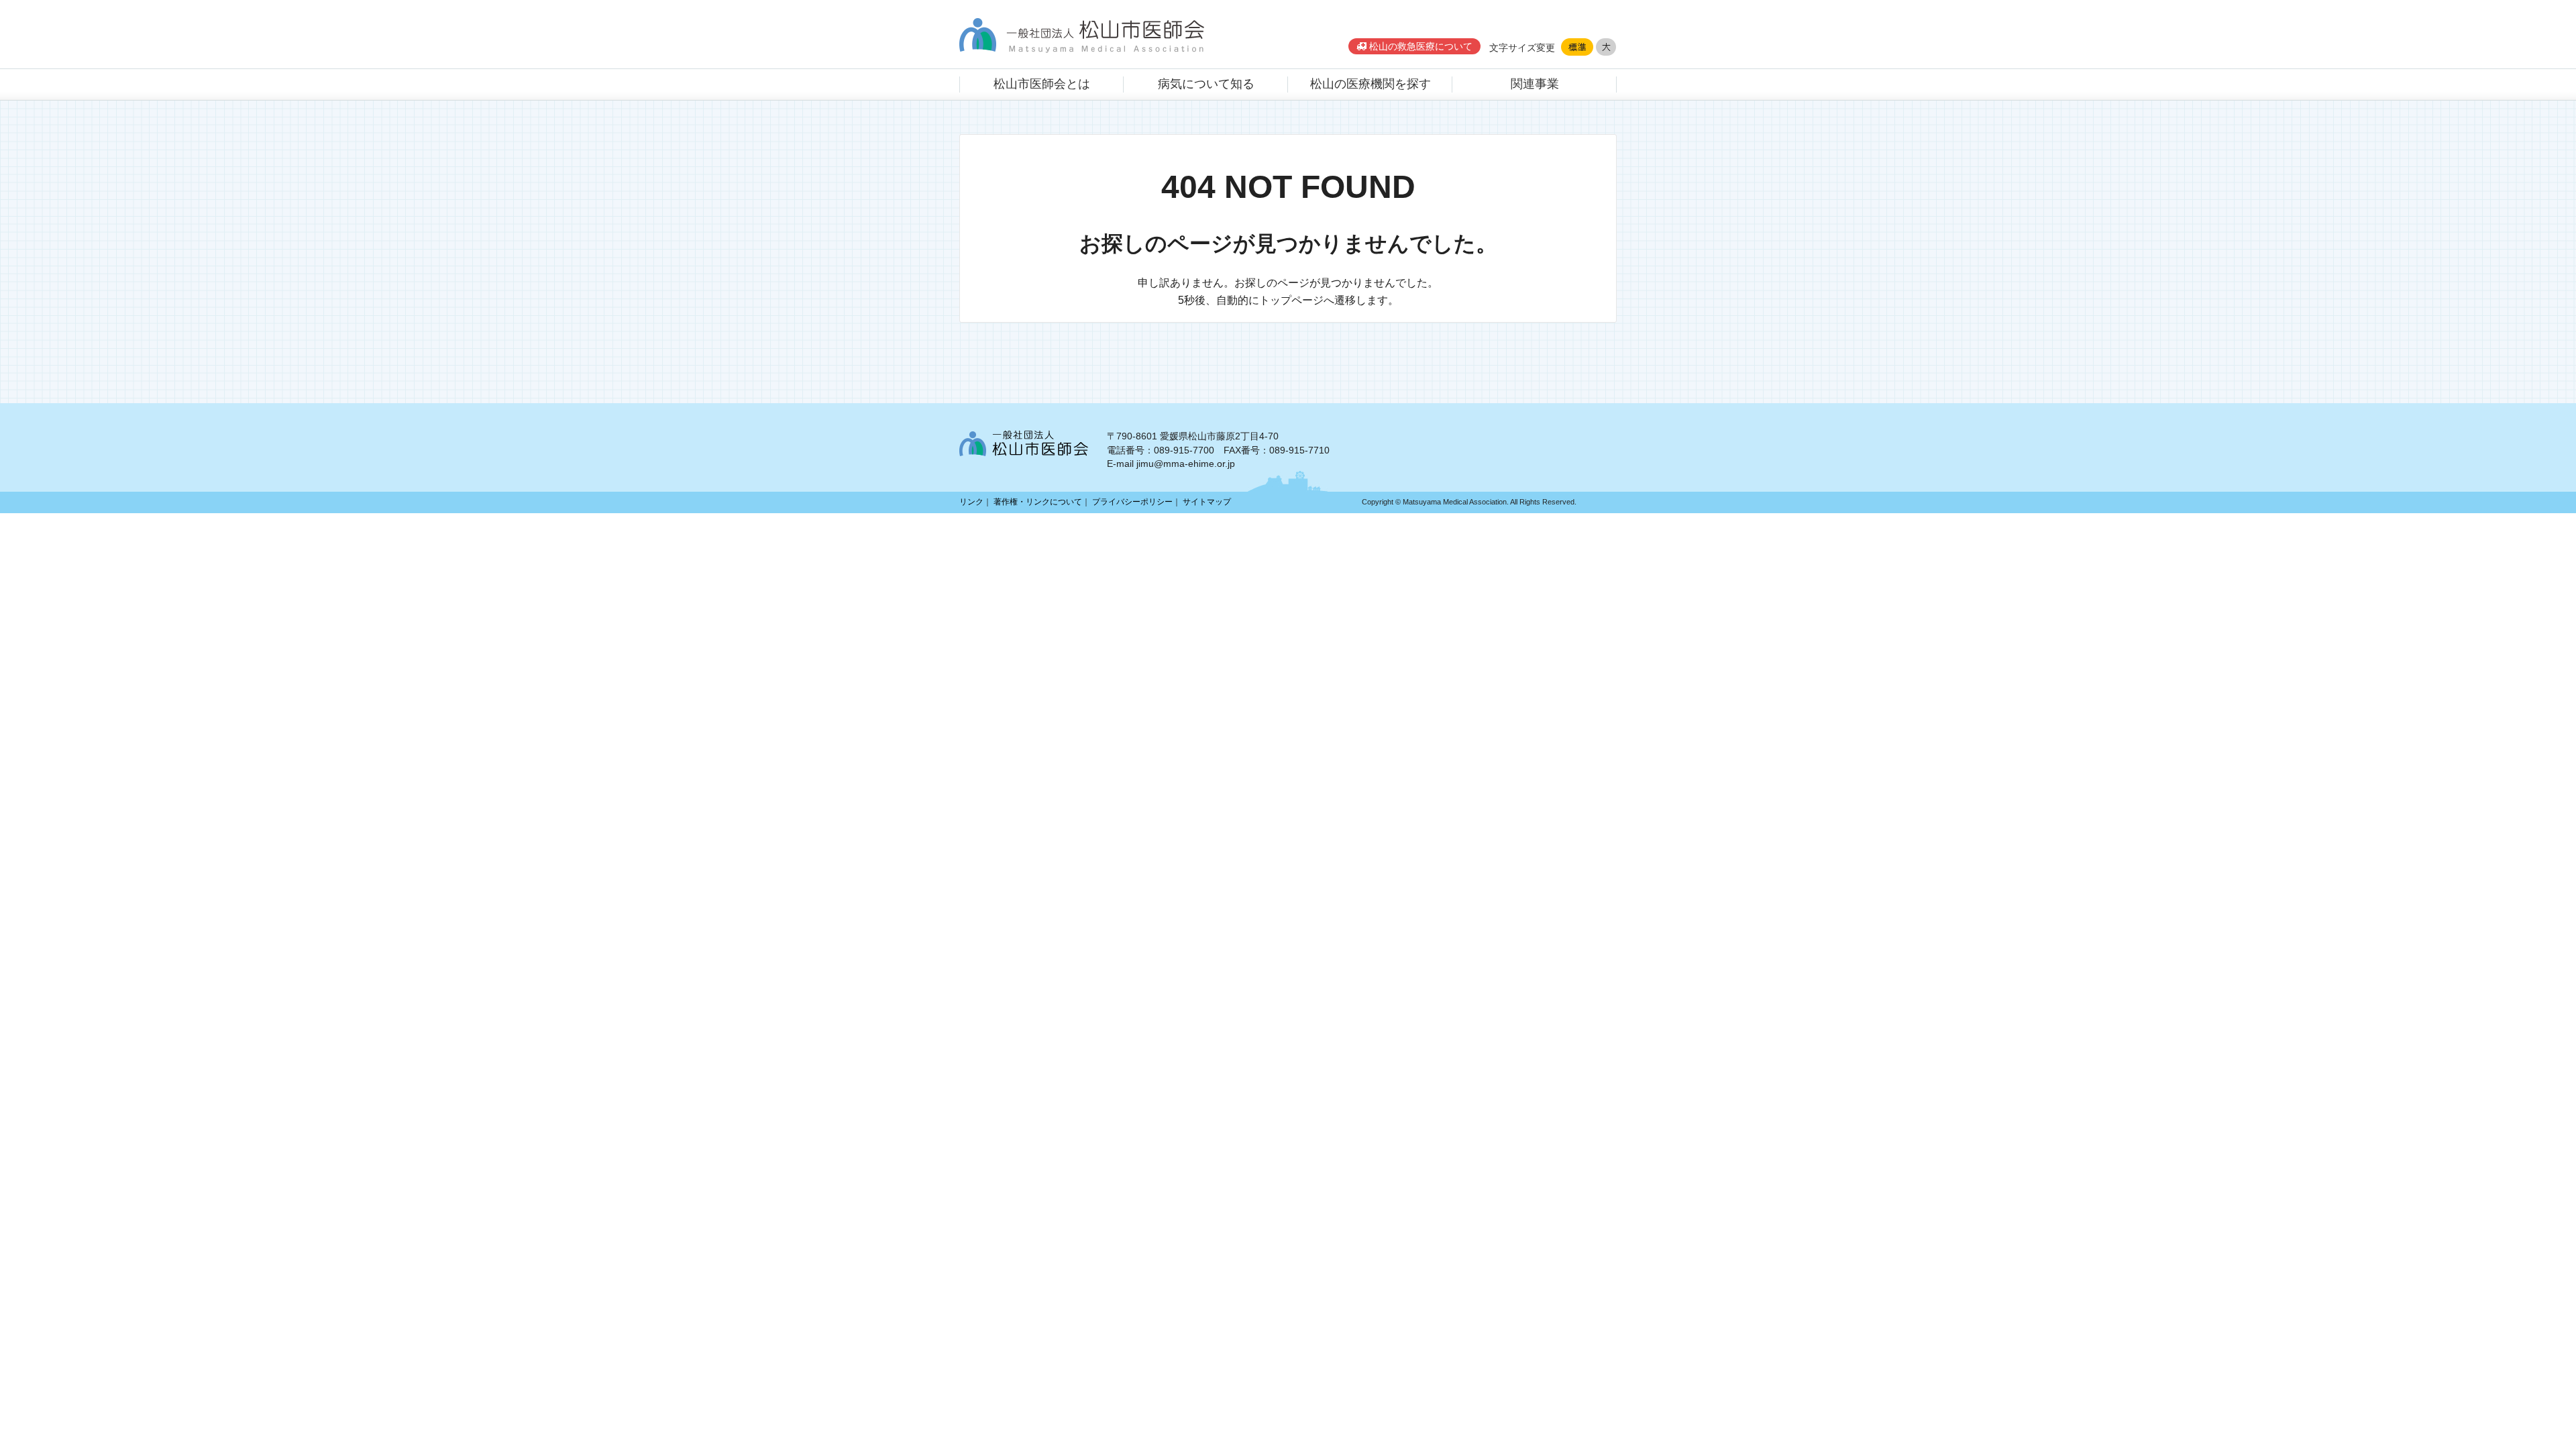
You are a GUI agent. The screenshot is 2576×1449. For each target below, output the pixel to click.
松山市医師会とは (1042, 84)
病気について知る (1206, 84)
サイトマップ (1207, 502)
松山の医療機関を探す (1371, 84)
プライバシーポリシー (1132, 502)
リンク (971, 502)
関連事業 (1535, 84)
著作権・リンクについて (1038, 502)
